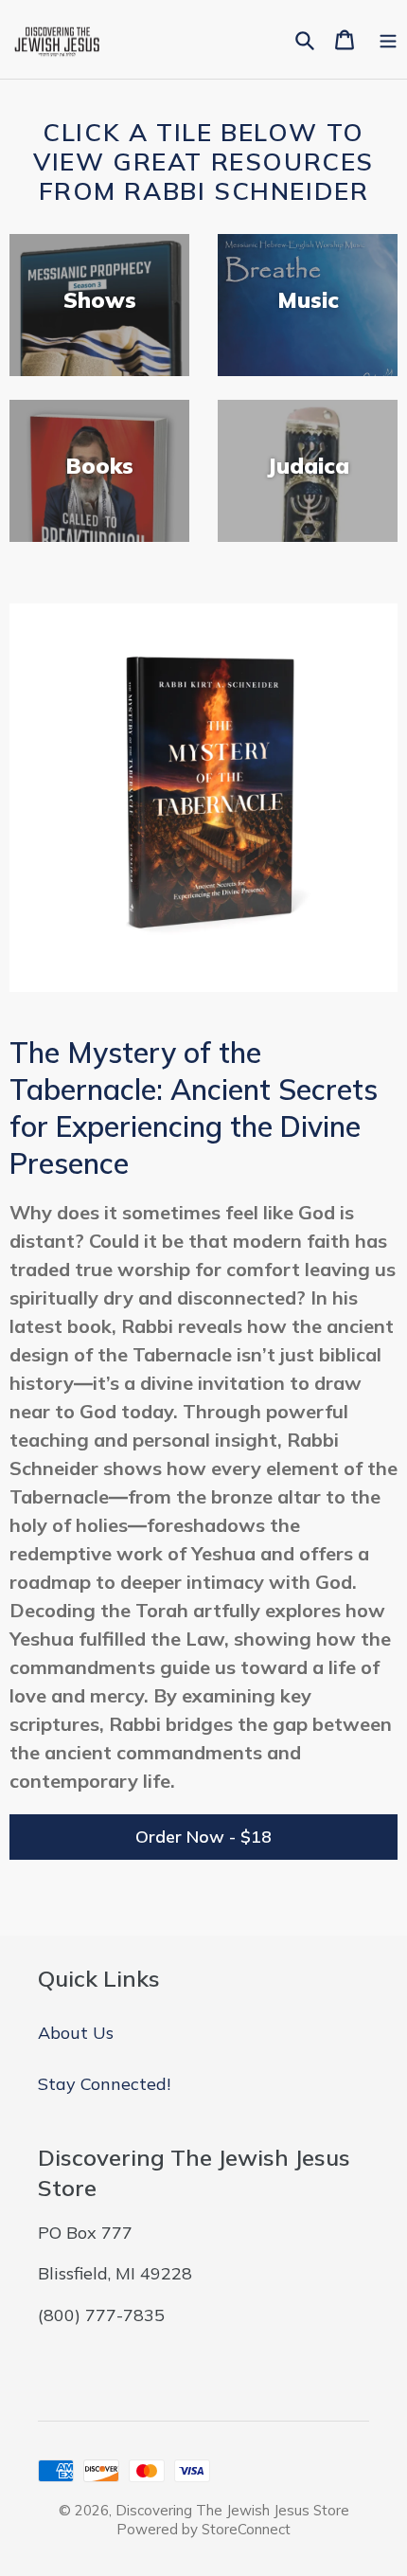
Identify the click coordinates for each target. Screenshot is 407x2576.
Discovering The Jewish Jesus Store (232, 2510)
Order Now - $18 (203, 1837)
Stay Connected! (104, 2084)
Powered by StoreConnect (203, 2529)
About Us (76, 2033)
